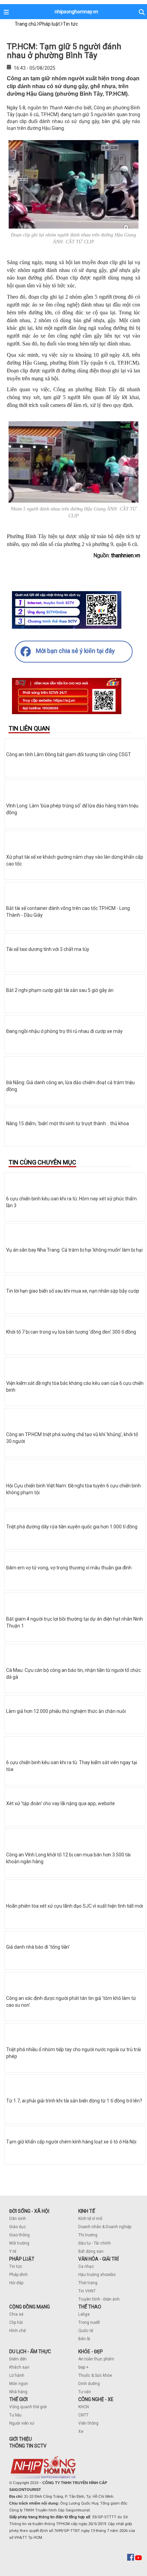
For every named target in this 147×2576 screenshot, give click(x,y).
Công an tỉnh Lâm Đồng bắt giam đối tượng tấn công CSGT (69, 754)
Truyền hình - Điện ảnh (99, 2299)
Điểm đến (18, 2359)
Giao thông (19, 2235)
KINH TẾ (87, 2211)
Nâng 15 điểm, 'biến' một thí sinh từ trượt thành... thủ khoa (68, 1123)
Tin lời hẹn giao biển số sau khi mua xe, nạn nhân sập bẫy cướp (73, 1291)
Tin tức (16, 2266)
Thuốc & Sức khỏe (95, 2375)
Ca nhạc (86, 2266)
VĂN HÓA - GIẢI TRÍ (98, 2259)
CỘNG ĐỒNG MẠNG (30, 2307)
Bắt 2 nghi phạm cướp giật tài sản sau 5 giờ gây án (60, 990)
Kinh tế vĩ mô (90, 2219)
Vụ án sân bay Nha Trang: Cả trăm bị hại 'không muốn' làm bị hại (74, 1250)
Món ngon (19, 2384)
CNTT (83, 2415)
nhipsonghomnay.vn (76, 12)
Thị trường (88, 2235)
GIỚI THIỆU (21, 2439)
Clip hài (16, 2322)
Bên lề (84, 2339)
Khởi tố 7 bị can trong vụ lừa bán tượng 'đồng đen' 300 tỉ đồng (71, 1332)
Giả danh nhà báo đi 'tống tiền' (38, 1947)
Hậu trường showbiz (97, 2275)
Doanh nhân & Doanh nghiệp (105, 2227)
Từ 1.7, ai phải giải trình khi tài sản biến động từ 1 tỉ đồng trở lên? (74, 2101)
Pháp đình (18, 2275)
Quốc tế (86, 2331)
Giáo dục (18, 2227)
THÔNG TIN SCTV (28, 2446)
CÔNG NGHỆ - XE (96, 2399)
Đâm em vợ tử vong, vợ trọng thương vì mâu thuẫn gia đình (69, 1568)
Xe (81, 2431)
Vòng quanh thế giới (28, 2407)
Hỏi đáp (16, 2283)
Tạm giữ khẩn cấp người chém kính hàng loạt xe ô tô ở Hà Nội (71, 2142)
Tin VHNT (87, 2291)
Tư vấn (85, 2392)
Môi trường (19, 2243)
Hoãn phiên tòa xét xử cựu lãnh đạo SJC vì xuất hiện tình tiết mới (75, 1906)
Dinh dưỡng (89, 2384)
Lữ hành (17, 2375)
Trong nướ (88, 2322)
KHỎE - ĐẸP (91, 2352)
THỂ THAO (90, 2307)
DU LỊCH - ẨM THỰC (30, 2352)
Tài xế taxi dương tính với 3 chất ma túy (48, 949)
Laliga (84, 2314)
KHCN (84, 2407)
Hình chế (17, 2331)
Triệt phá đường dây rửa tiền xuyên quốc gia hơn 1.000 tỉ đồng (72, 1527)
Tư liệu (15, 2415)
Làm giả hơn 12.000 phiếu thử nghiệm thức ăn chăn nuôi (66, 1711)
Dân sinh (18, 2219)
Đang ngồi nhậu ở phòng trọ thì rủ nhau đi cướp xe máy (64, 1031)
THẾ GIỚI (18, 2399)
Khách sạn (19, 2367)
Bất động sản (91, 2251)
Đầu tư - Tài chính (95, 2243)
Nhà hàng (18, 2392)
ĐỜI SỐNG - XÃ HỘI (29, 2211)
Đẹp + (83, 2367)
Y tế (13, 2251)
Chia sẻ (16, 2314)
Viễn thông (88, 2423)
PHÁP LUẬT (22, 2259)
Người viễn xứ (22, 2423)
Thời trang (88, 2283)
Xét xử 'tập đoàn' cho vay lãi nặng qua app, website (61, 1803)
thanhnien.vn (126, 555)
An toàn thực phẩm (96, 2359)
